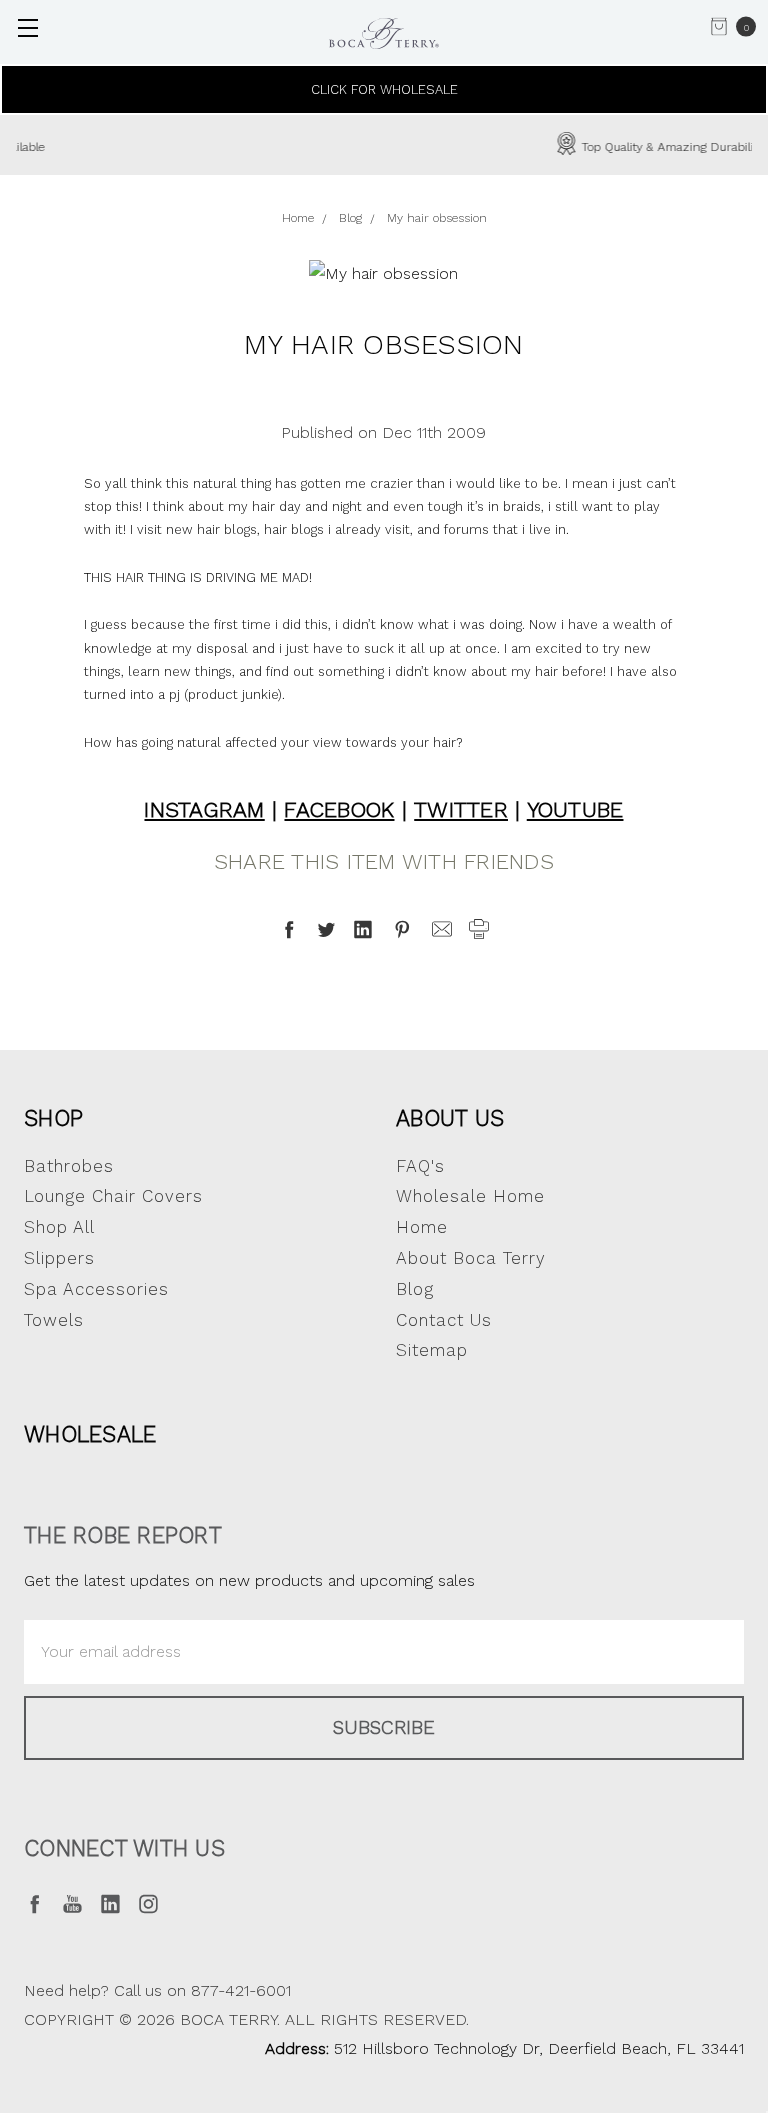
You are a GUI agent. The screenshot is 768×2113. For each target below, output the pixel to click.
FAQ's (420, 1166)
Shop (53, 1118)
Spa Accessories (96, 1289)
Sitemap (432, 1350)
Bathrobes (69, 1166)
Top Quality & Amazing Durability (412, 147)
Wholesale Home (470, 1196)
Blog (415, 1289)
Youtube (575, 809)
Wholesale (90, 1434)
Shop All (59, 1227)
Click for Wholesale (384, 89)
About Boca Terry (471, 1258)
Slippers (59, 1258)
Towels (54, 1320)
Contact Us (444, 1320)
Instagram (204, 809)
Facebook (339, 809)
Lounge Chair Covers (113, 1196)
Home (422, 1227)
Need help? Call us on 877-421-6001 (157, 1990)
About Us (450, 1118)
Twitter (461, 809)
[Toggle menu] (27, 27)
